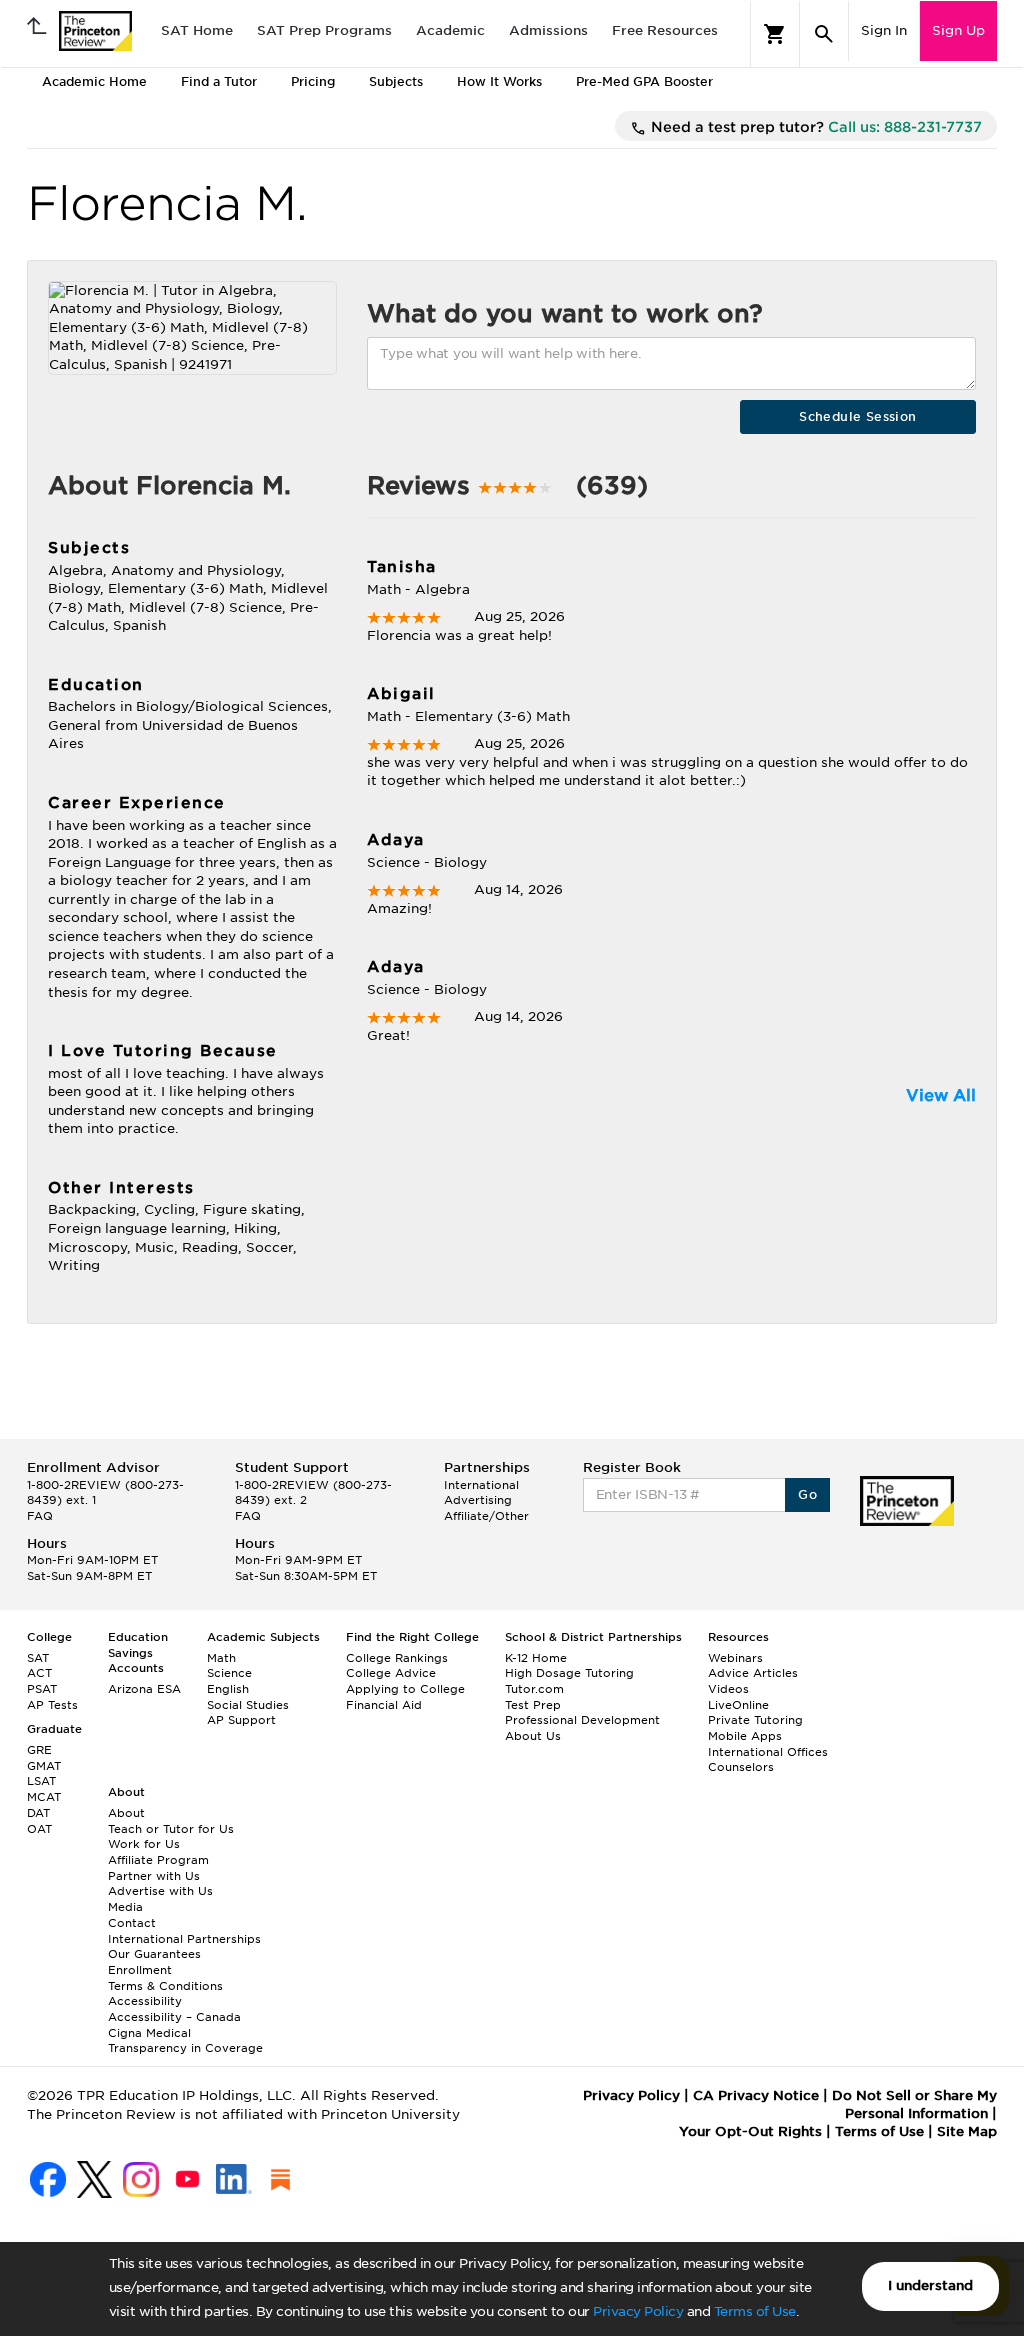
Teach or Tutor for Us (171, 1829)
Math (221, 1658)
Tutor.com (534, 1689)
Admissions (548, 30)
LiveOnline (738, 1705)
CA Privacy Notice (756, 2095)
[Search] (824, 34)
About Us (533, 1736)
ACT (39, 1673)
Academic (450, 30)
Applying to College (405, 1689)
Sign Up (958, 30)
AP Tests (52, 1705)
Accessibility (145, 2001)
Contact (132, 1923)
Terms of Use (755, 2311)
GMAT (44, 1766)
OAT (39, 1829)
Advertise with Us (160, 1891)
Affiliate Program (158, 1860)
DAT (38, 1813)
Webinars (735, 1658)
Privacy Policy (638, 2311)
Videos (728, 1689)
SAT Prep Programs (324, 30)
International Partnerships (184, 1939)
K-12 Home (536, 1658)
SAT (38, 1658)
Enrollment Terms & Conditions (165, 1978)
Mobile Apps (745, 1736)
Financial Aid (384, 1705)
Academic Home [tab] (94, 81)
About (126, 1813)
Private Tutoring (755, 1720)
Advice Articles (753, 1673)
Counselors (741, 1767)
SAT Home (197, 30)
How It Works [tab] (499, 81)
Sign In (884, 30)
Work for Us (144, 1844)
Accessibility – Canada (174, 2017)
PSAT (42, 1689)
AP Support (241, 1720)
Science (229, 1673)
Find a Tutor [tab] (219, 81)
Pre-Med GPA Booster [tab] (644, 81)
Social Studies (248, 1705)
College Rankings (397, 1658)
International (481, 1485)
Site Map (967, 2131)
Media (125, 1907)
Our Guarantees (154, 1954)
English (228, 1689)
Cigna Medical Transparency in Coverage (185, 2041)
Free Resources (665, 30)
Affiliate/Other (486, 1516)
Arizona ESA (144, 1689)
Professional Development (582, 1720)
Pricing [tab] (313, 81)
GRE (39, 1750)
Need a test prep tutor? (814, 127)
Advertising (478, 1500)
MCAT (44, 1797)
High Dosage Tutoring (569, 1673)
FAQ (40, 1516)
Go (807, 1494)
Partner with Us (154, 1876)
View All (941, 1095)
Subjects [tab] (396, 81)
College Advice (391, 1673)
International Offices (768, 1752)
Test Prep (533, 1705)
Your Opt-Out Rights (750, 2131)
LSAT (41, 1781)
